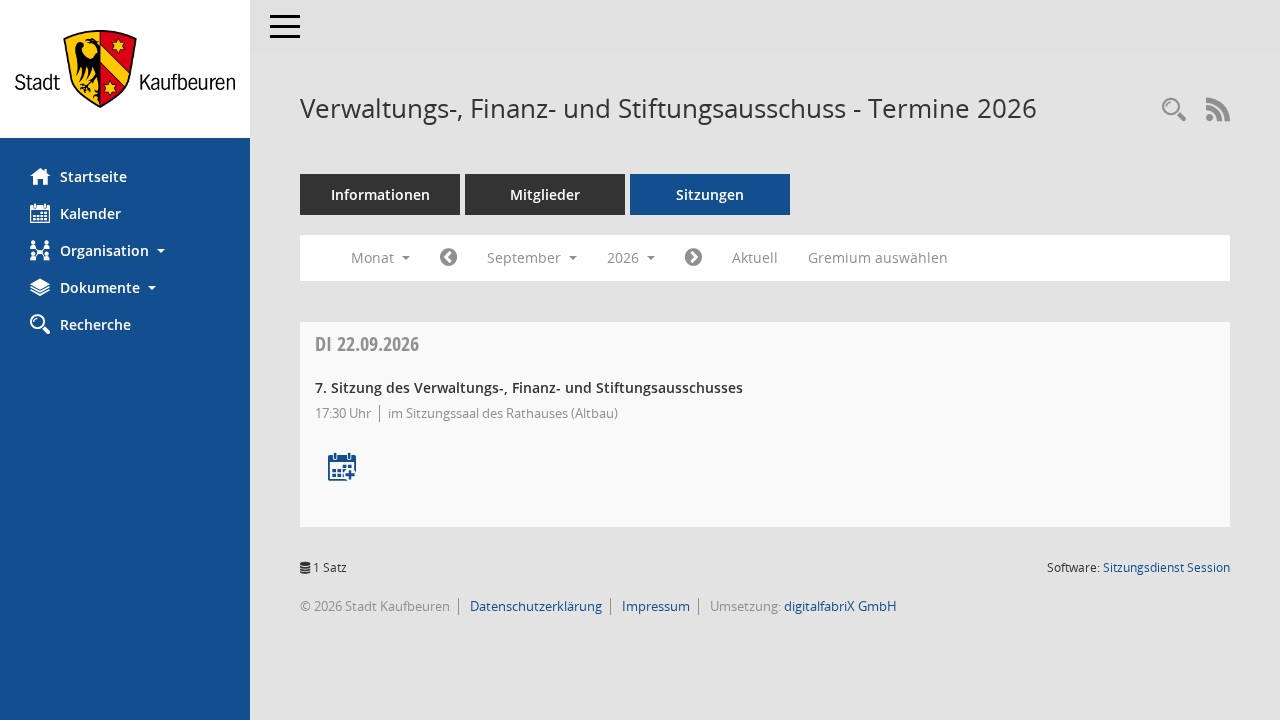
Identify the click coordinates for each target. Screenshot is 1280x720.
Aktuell (755, 257)
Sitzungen (710, 194)
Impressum (654, 606)
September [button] (526, 257)
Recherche (95, 324)
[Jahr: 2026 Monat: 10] (693, 258)
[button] (125, 250)
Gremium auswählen (878, 257)
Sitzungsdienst (1166, 567)
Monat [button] (374, 257)
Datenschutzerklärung (534, 606)
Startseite (93, 176)
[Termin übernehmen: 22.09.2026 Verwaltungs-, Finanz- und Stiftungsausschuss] (342, 468)
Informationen (380, 194)
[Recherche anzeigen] (1174, 110)
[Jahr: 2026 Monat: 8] (448, 258)
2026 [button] (625, 257)
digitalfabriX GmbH (840, 606)
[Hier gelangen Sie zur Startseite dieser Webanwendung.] (125, 69)
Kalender (90, 213)
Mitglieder (545, 194)
